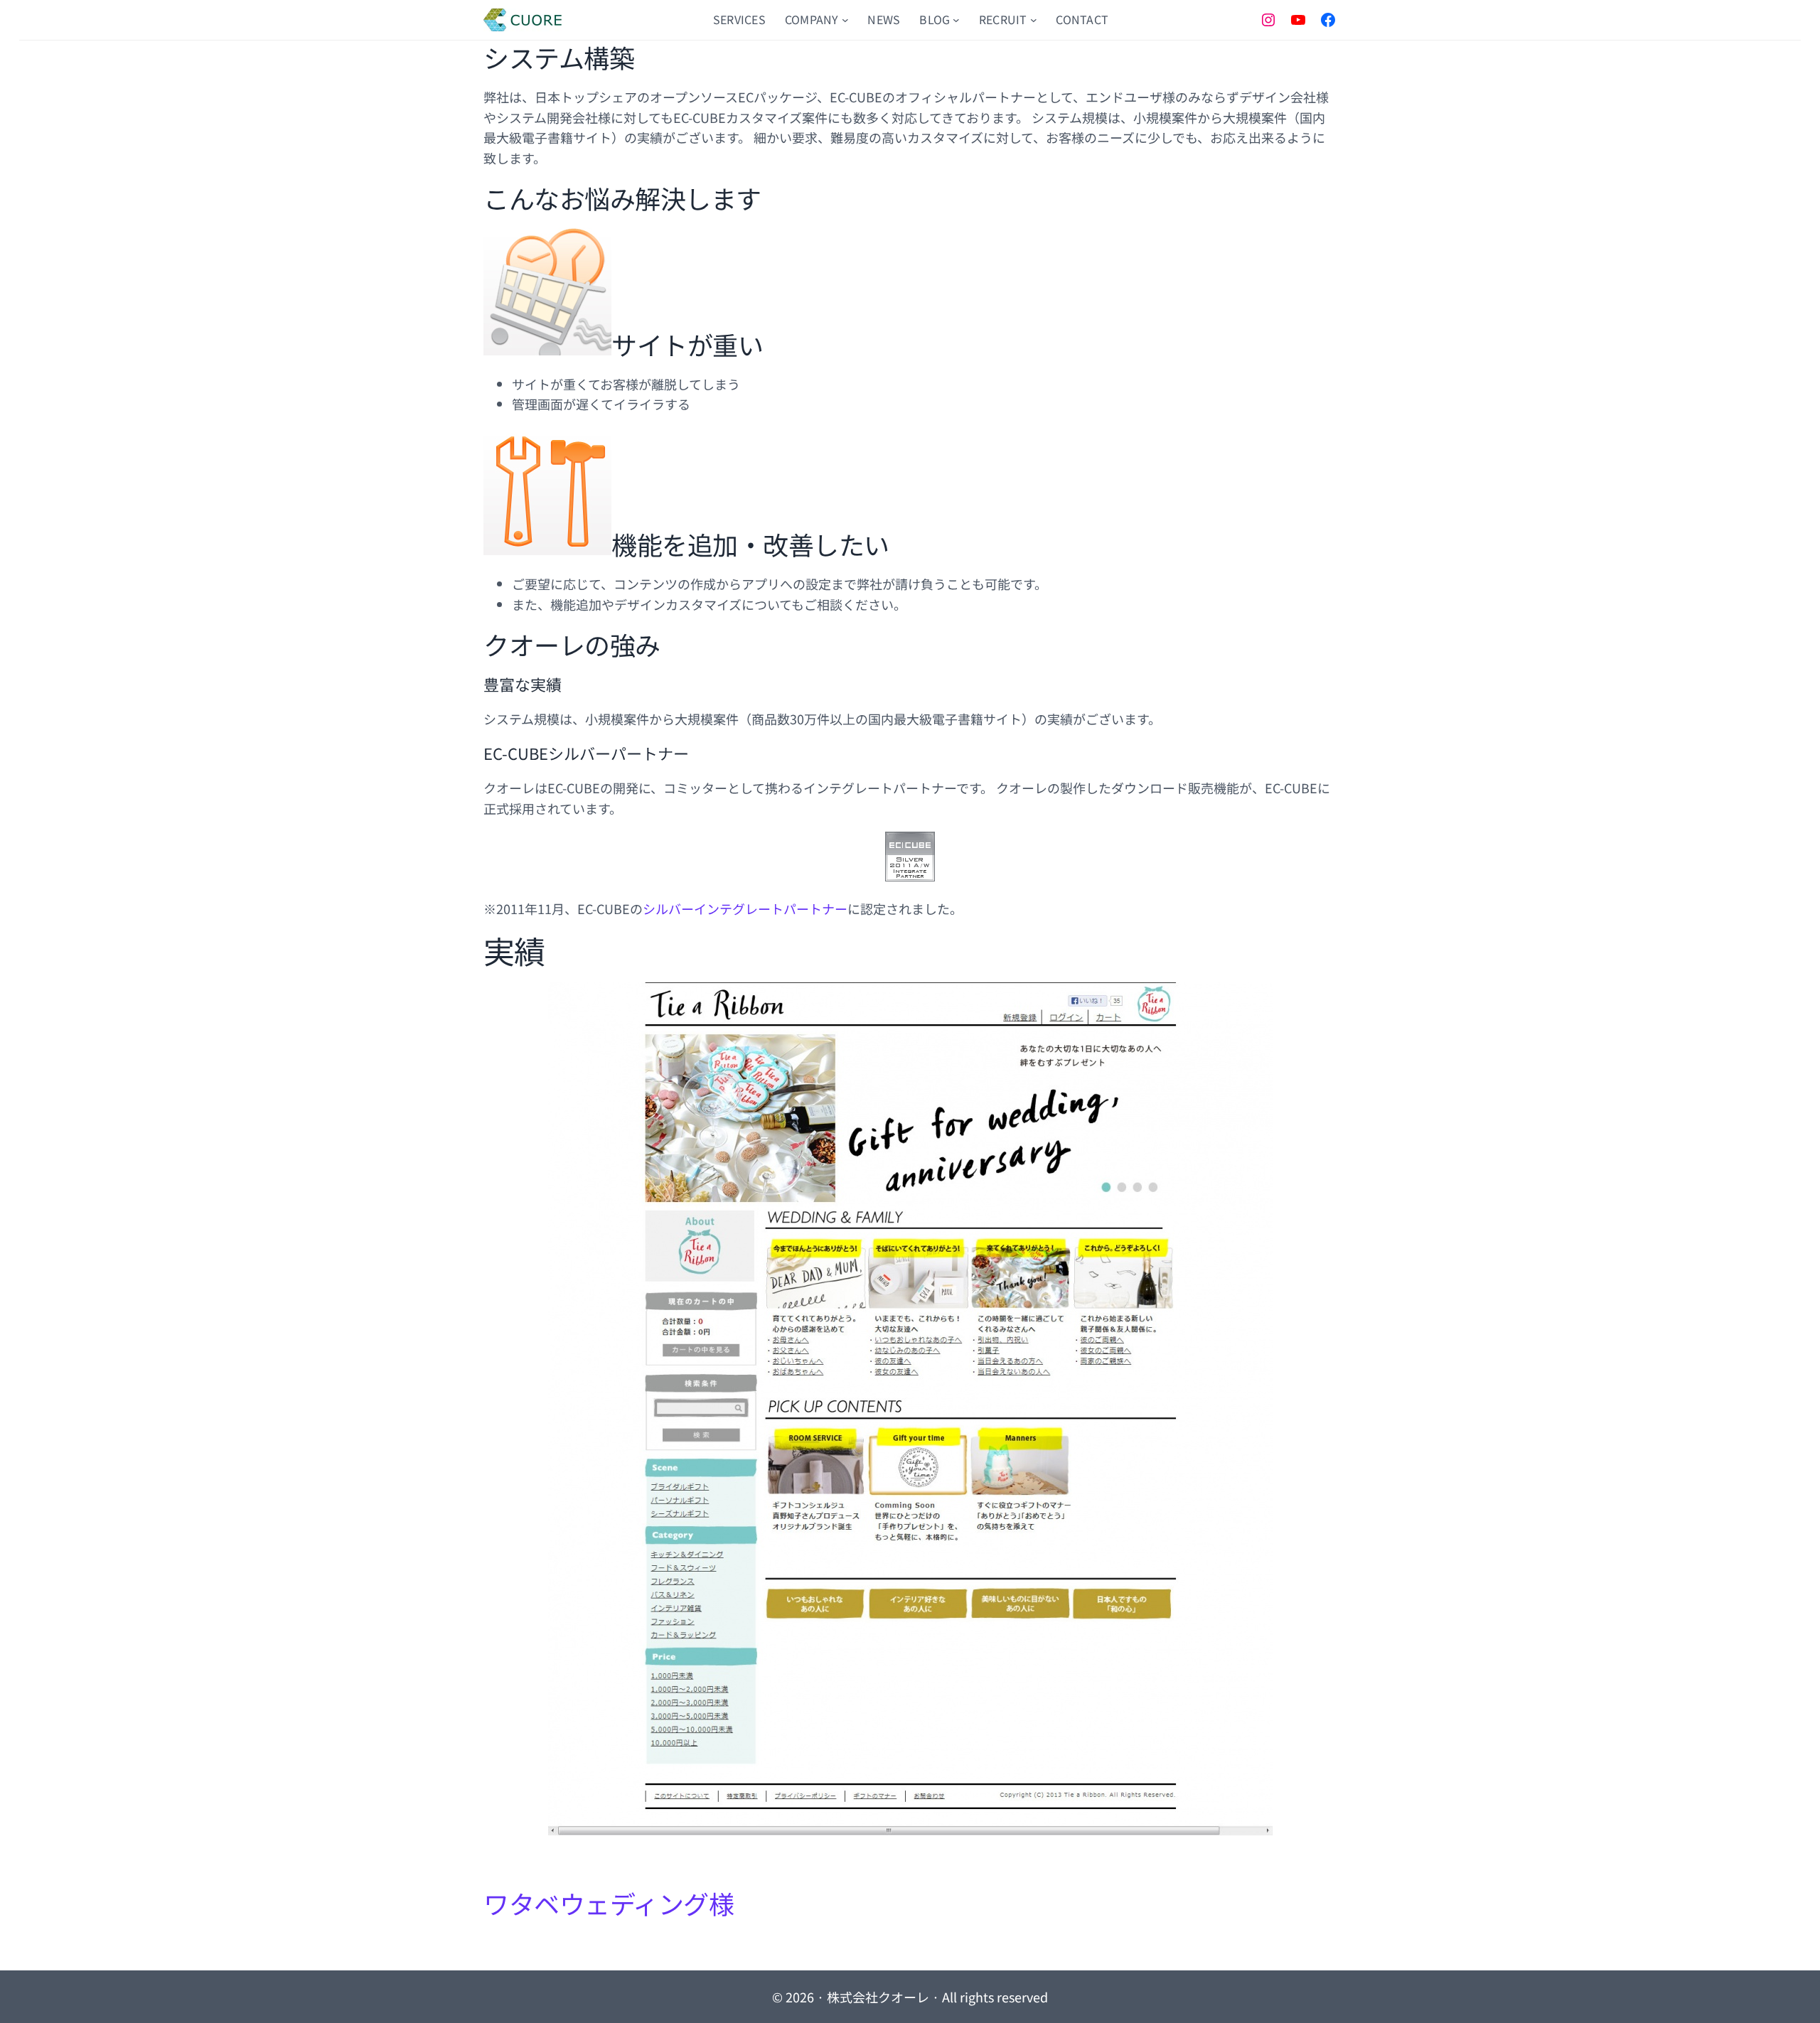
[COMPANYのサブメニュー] (845, 20)
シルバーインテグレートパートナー (745, 908)
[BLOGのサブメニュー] (956, 20)
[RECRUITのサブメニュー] (1034, 20)
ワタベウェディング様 (609, 1903)
